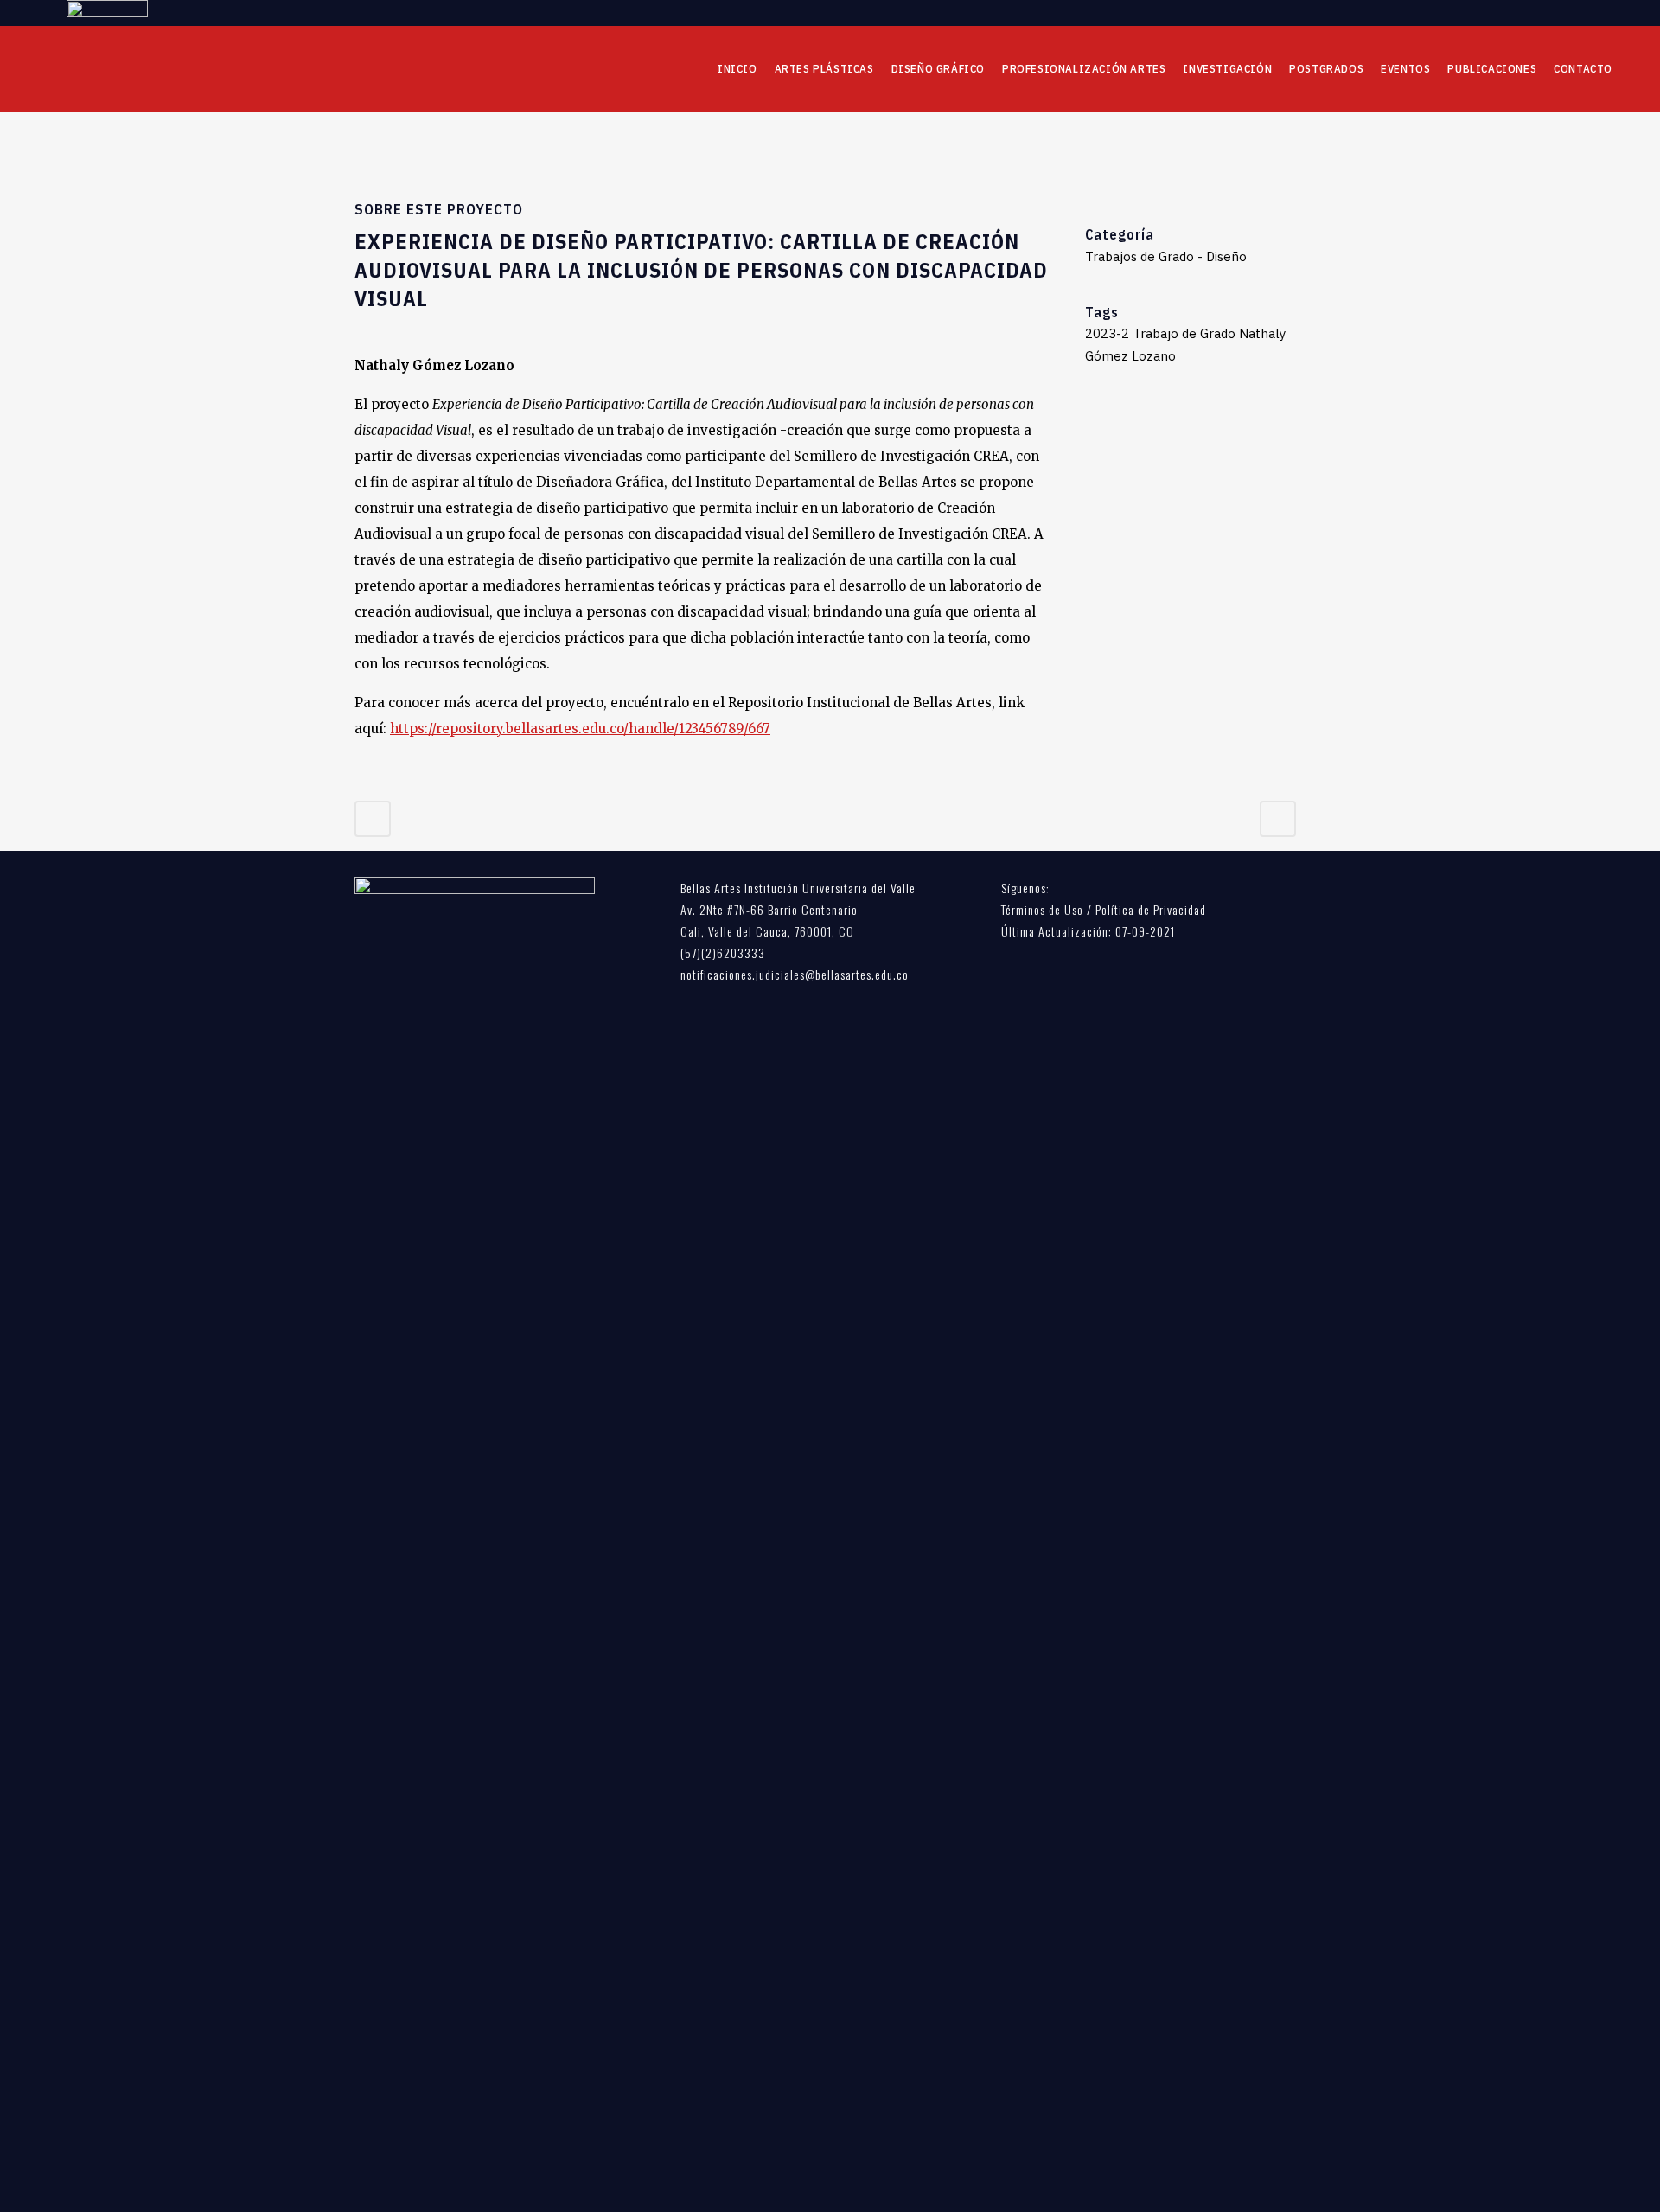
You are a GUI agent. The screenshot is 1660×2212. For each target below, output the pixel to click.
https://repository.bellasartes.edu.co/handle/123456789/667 (580, 729)
